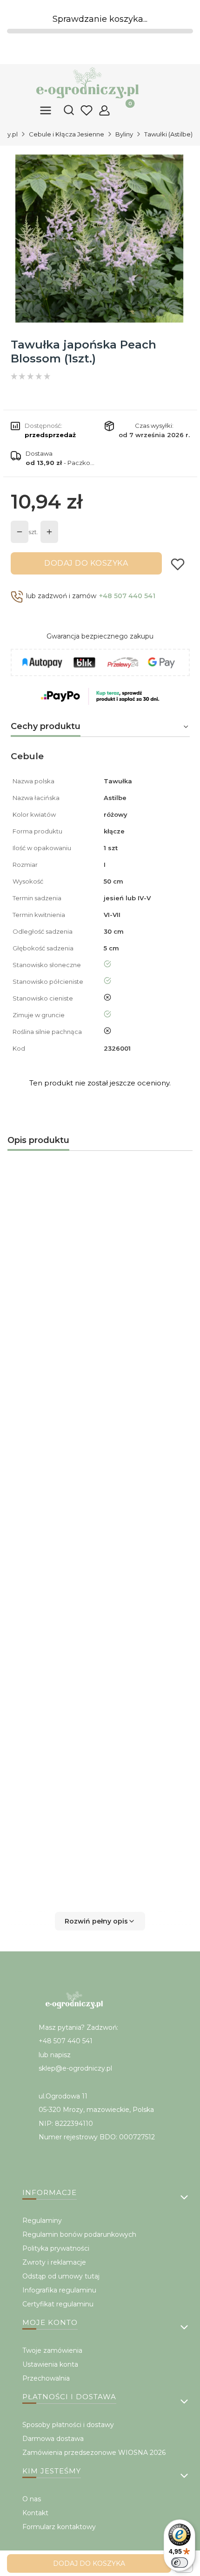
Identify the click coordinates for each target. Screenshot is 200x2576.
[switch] (180, 2563)
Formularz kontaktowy (59, 2527)
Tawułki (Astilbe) (168, 134)
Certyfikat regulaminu (58, 2304)
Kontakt (35, 2513)
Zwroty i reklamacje (54, 2262)
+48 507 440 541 (127, 596)
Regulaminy (42, 2221)
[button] (100, 1921)
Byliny (124, 134)
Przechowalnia (46, 2378)
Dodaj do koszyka (86, 563)
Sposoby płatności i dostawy (68, 2425)
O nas (32, 2499)
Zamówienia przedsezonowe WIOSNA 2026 (94, 2453)
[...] (100, 239)
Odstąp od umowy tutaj (61, 2276)
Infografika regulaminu (59, 2290)
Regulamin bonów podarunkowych (79, 2234)
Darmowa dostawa (53, 2439)
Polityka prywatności (56, 2248)
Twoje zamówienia (52, 2350)
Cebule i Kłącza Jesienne (67, 134)
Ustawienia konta (50, 2364)
